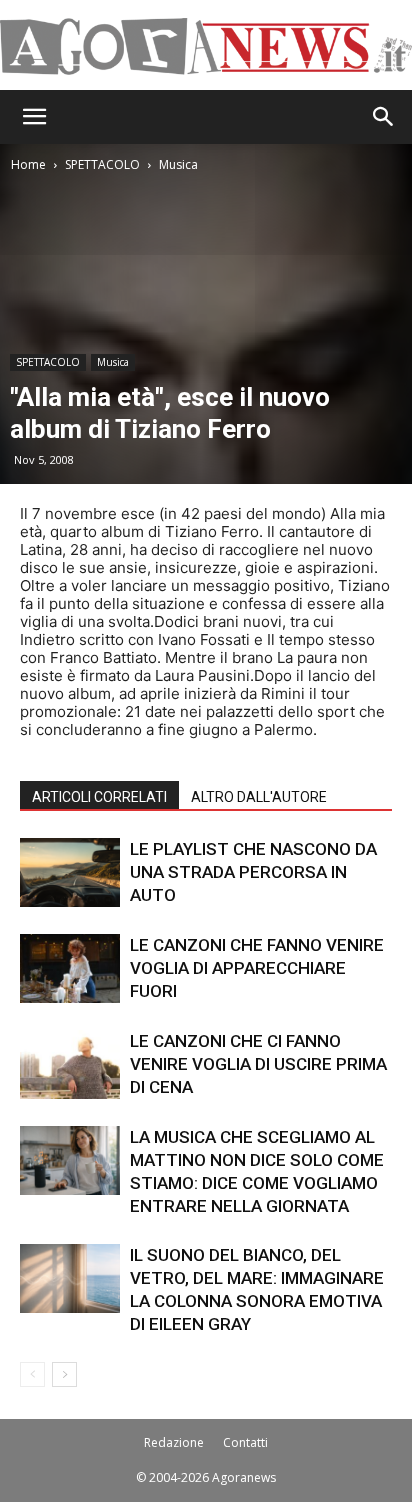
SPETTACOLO (102, 164)
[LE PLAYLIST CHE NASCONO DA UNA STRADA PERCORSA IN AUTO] (70, 872)
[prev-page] (32, 1374)
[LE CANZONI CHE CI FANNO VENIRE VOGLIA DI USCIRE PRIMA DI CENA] (70, 1064)
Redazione (174, 1442)
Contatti (245, 1442)
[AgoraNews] (206, 46)
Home (28, 164)
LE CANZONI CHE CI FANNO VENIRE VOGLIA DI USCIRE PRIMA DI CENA (258, 1064)
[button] (34, 117)
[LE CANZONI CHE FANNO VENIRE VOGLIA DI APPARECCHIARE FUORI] (70, 968)
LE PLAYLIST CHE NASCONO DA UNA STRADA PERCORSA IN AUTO (253, 872)
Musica (178, 164)
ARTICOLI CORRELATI (99, 797)
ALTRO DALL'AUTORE (259, 797)
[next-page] (64, 1374)
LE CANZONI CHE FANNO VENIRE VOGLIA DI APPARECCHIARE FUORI (257, 968)
